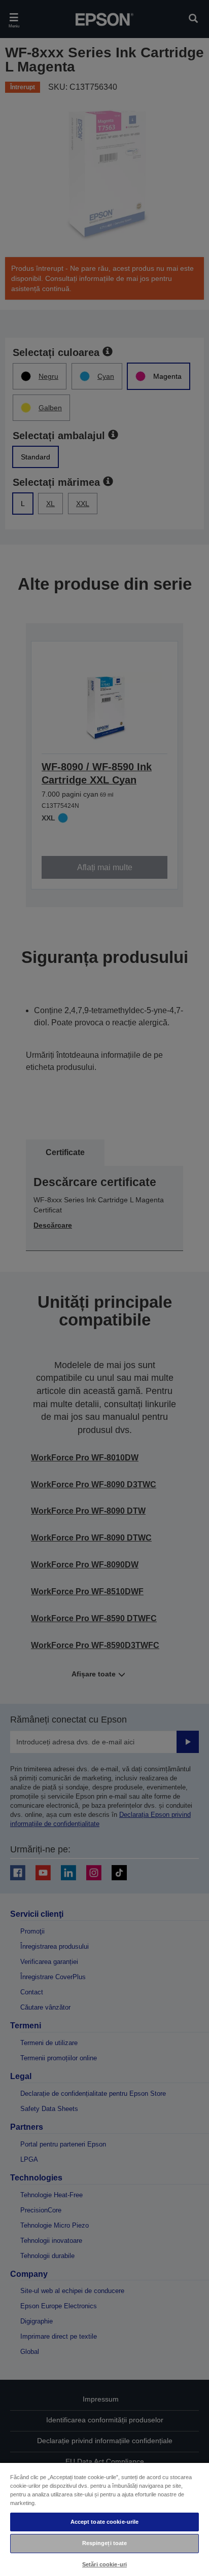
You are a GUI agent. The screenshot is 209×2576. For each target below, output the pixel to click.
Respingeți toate (105, 2543)
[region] (104, 2519)
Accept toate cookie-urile (105, 2522)
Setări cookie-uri (104, 2564)
